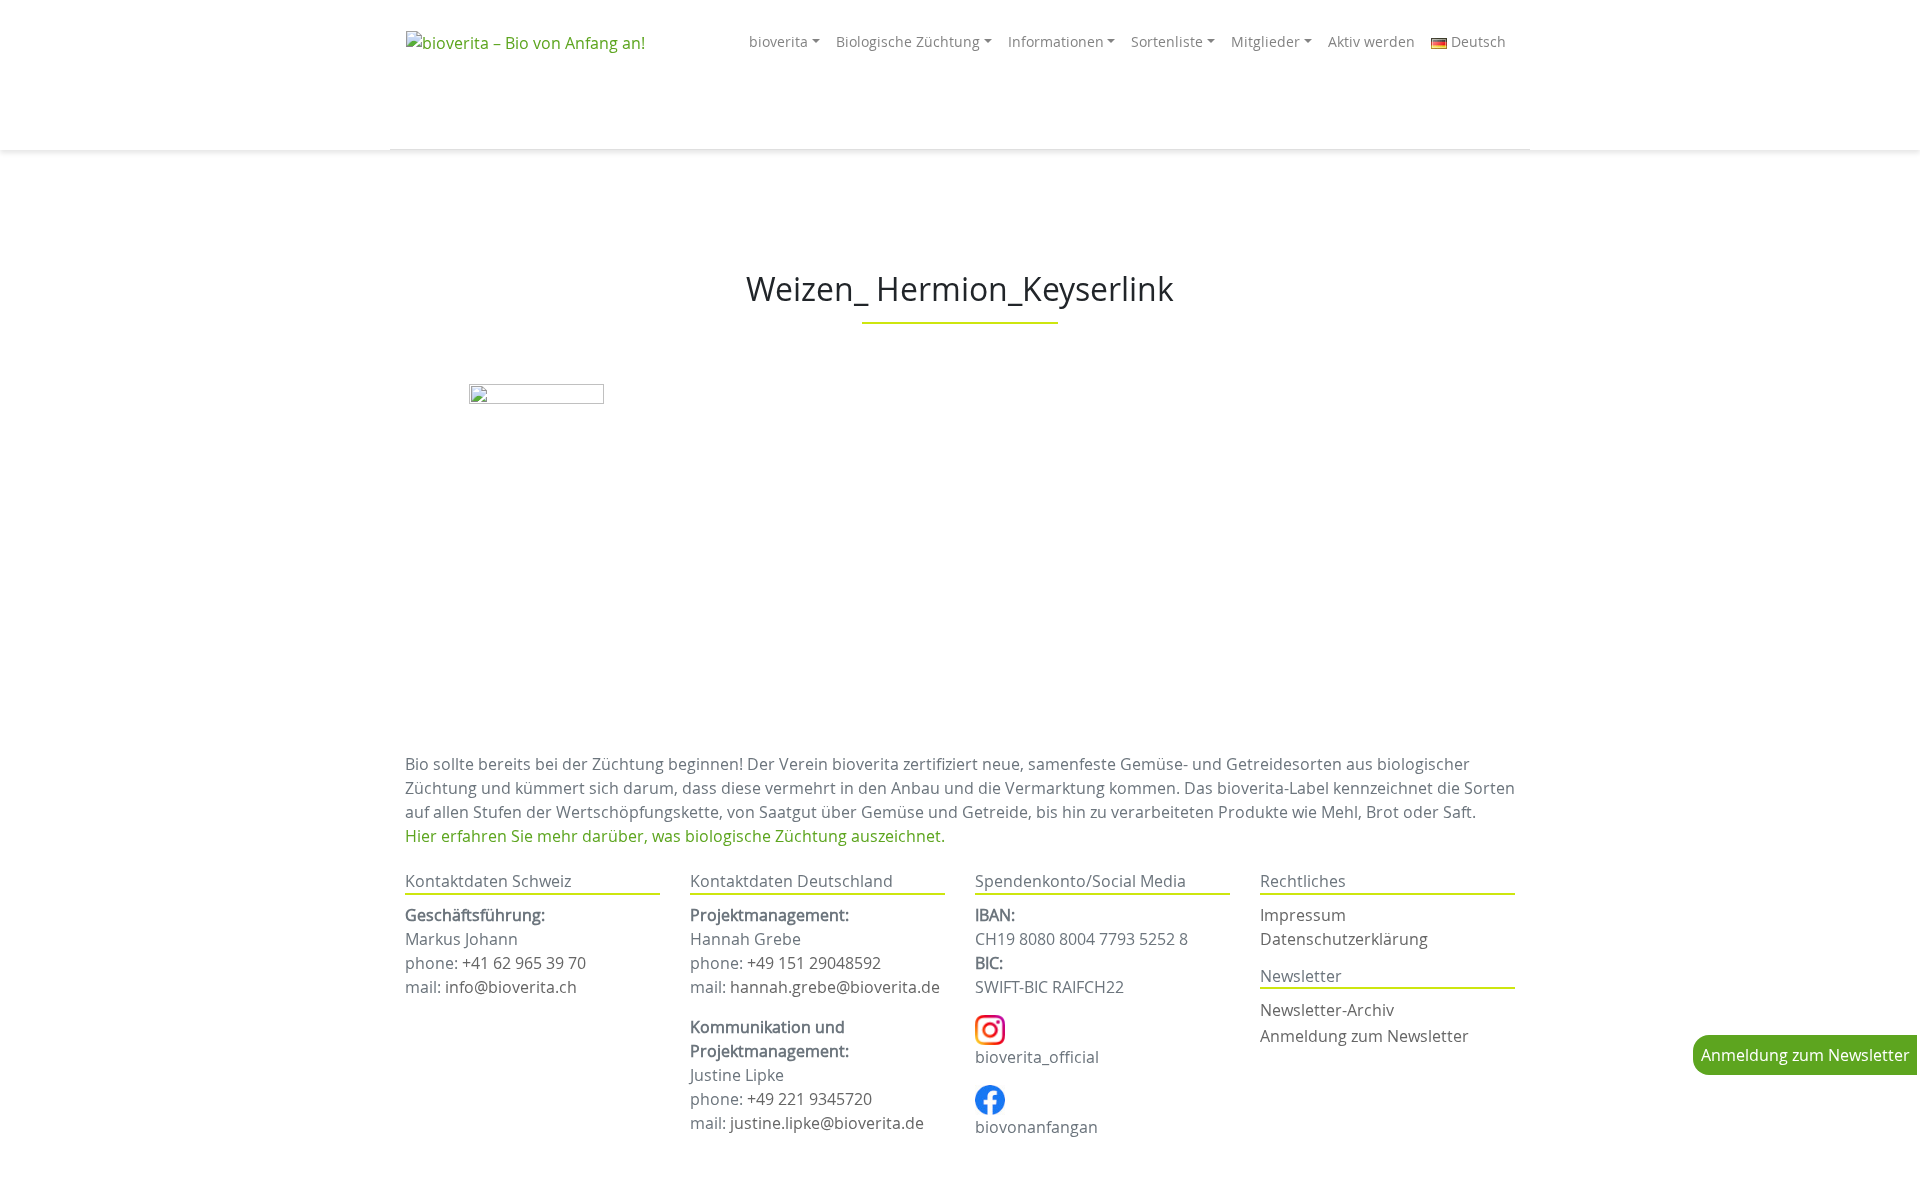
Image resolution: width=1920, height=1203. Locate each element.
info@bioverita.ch (511, 987)
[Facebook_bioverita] (990, 1098)
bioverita (778, 41)
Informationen (1056, 41)
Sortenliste (1167, 41)
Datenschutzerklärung (1344, 939)
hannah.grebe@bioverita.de (835, 987)
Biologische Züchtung (908, 41)
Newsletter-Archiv (1327, 1010)
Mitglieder (1265, 41)
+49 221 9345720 (809, 1099)
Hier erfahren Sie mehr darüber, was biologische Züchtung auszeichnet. (675, 836)
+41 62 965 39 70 (524, 963)
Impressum (1303, 915)
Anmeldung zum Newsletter (1805, 1055)
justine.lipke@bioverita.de (827, 1123)
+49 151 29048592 (814, 963)
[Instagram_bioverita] (990, 1028)
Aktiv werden (1371, 41)
